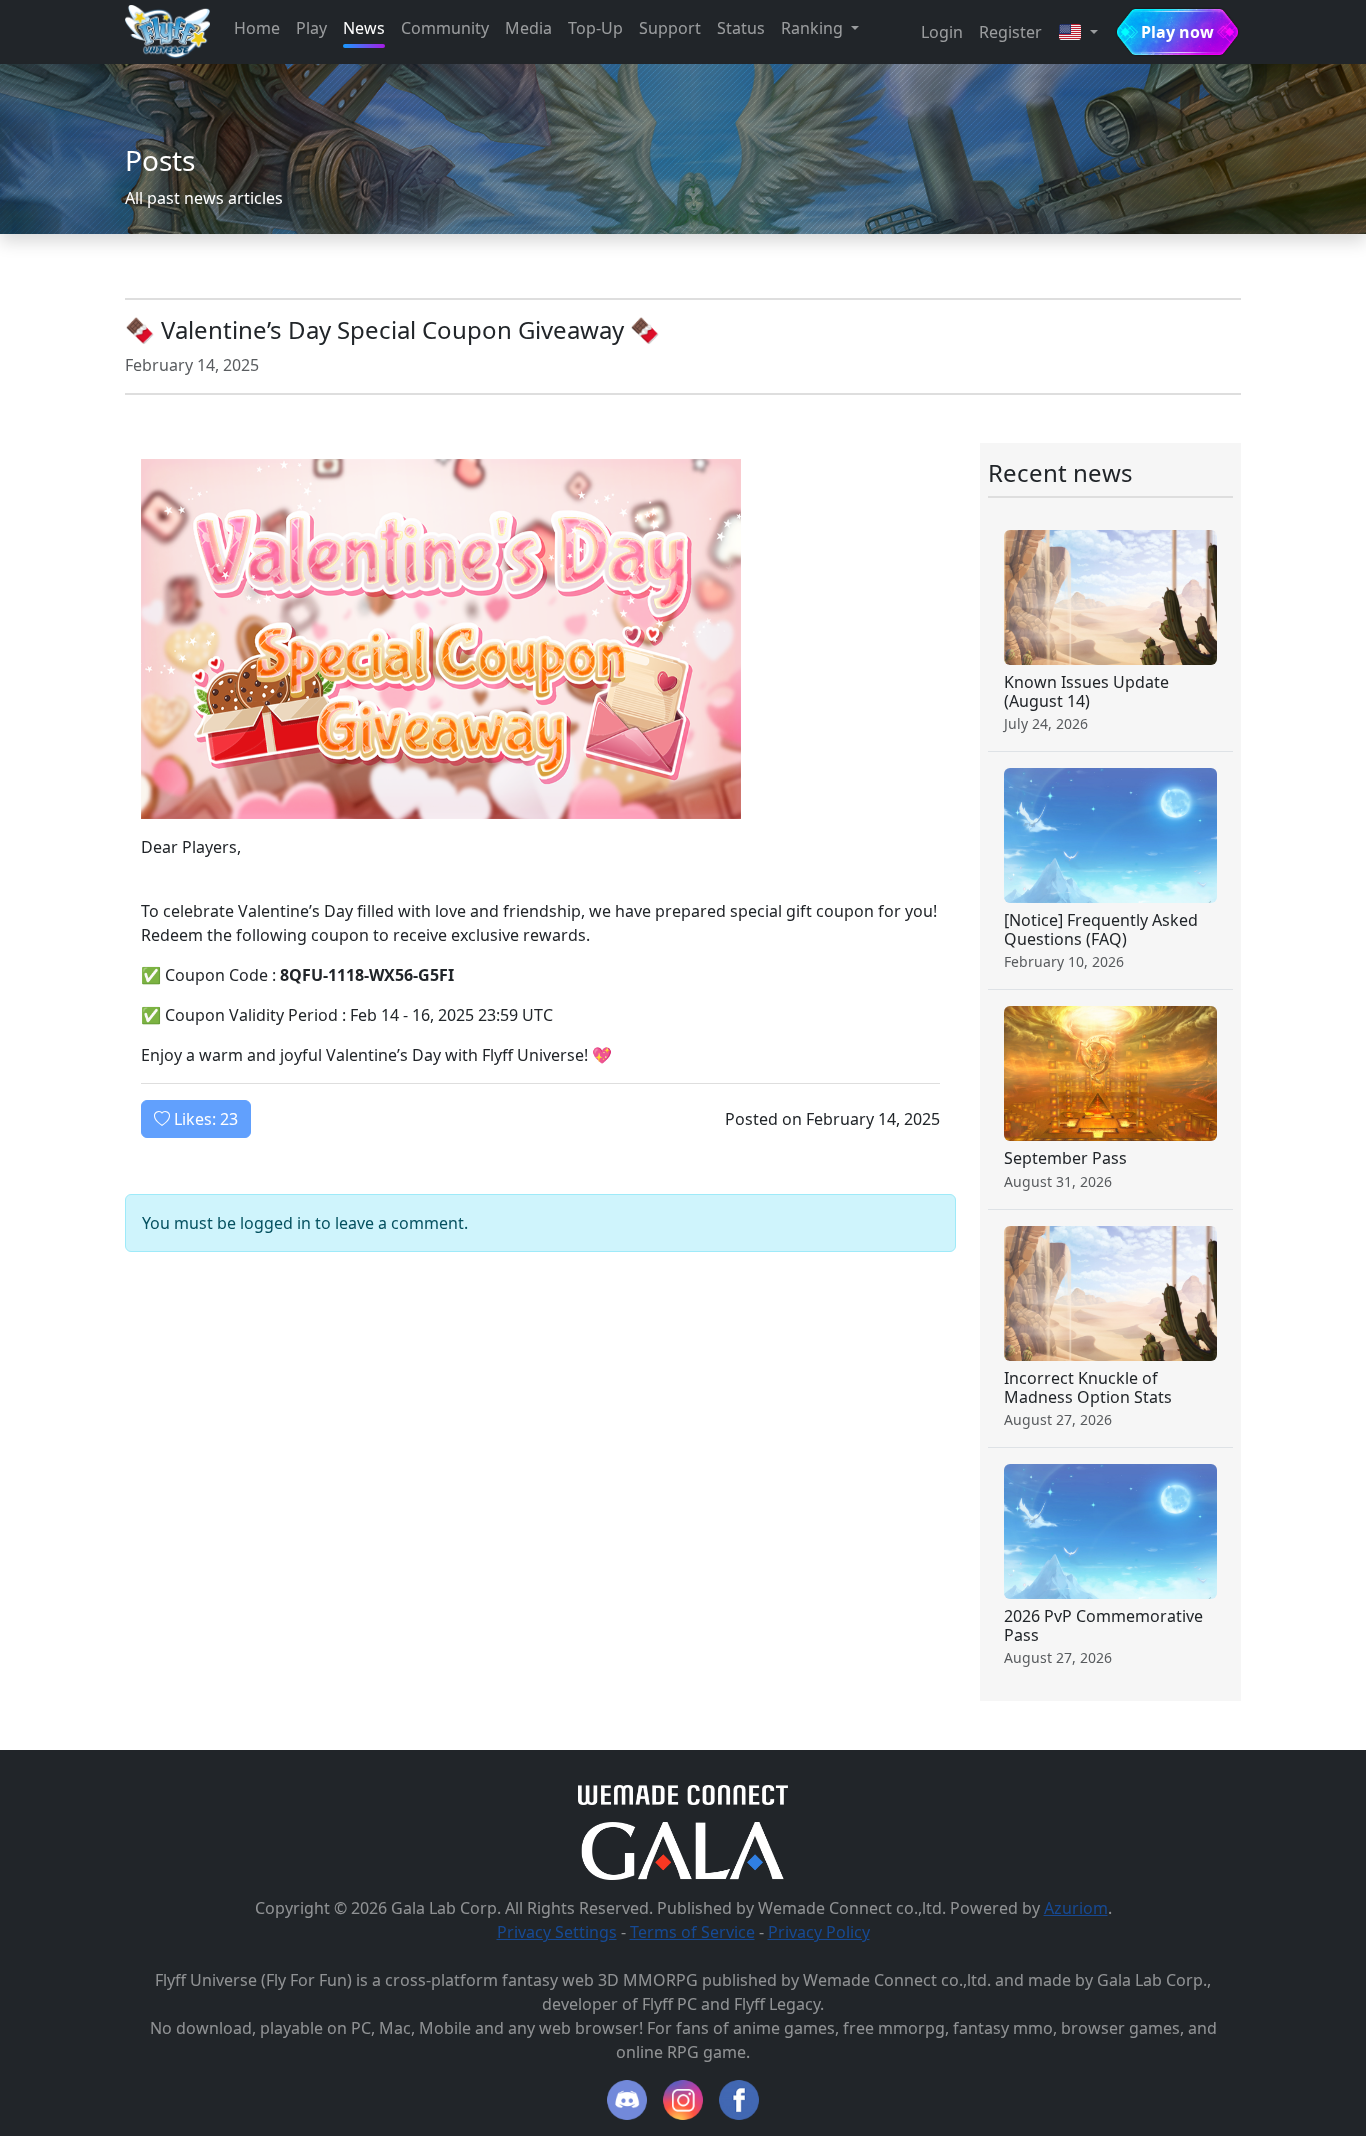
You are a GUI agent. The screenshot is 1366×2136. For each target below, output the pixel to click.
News (364, 28)
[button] (1078, 32)
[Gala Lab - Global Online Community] (683, 1849)
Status (741, 28)
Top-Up (595, 28)
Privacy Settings (557, 1932)
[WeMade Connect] (683, 1794)
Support (670, 28)
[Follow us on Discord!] (627, 2100)
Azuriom (1076, 1908)
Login (942, 32)
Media (528, 28)
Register (1010, 32)
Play (311, 28)
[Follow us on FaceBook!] (739, 2100)
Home (257, 28)
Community (445, 28)
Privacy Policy (819, 1932)
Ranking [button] (814, 28)
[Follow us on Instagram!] (683, 2100)
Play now (1177, 32)
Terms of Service (692, 1932)
